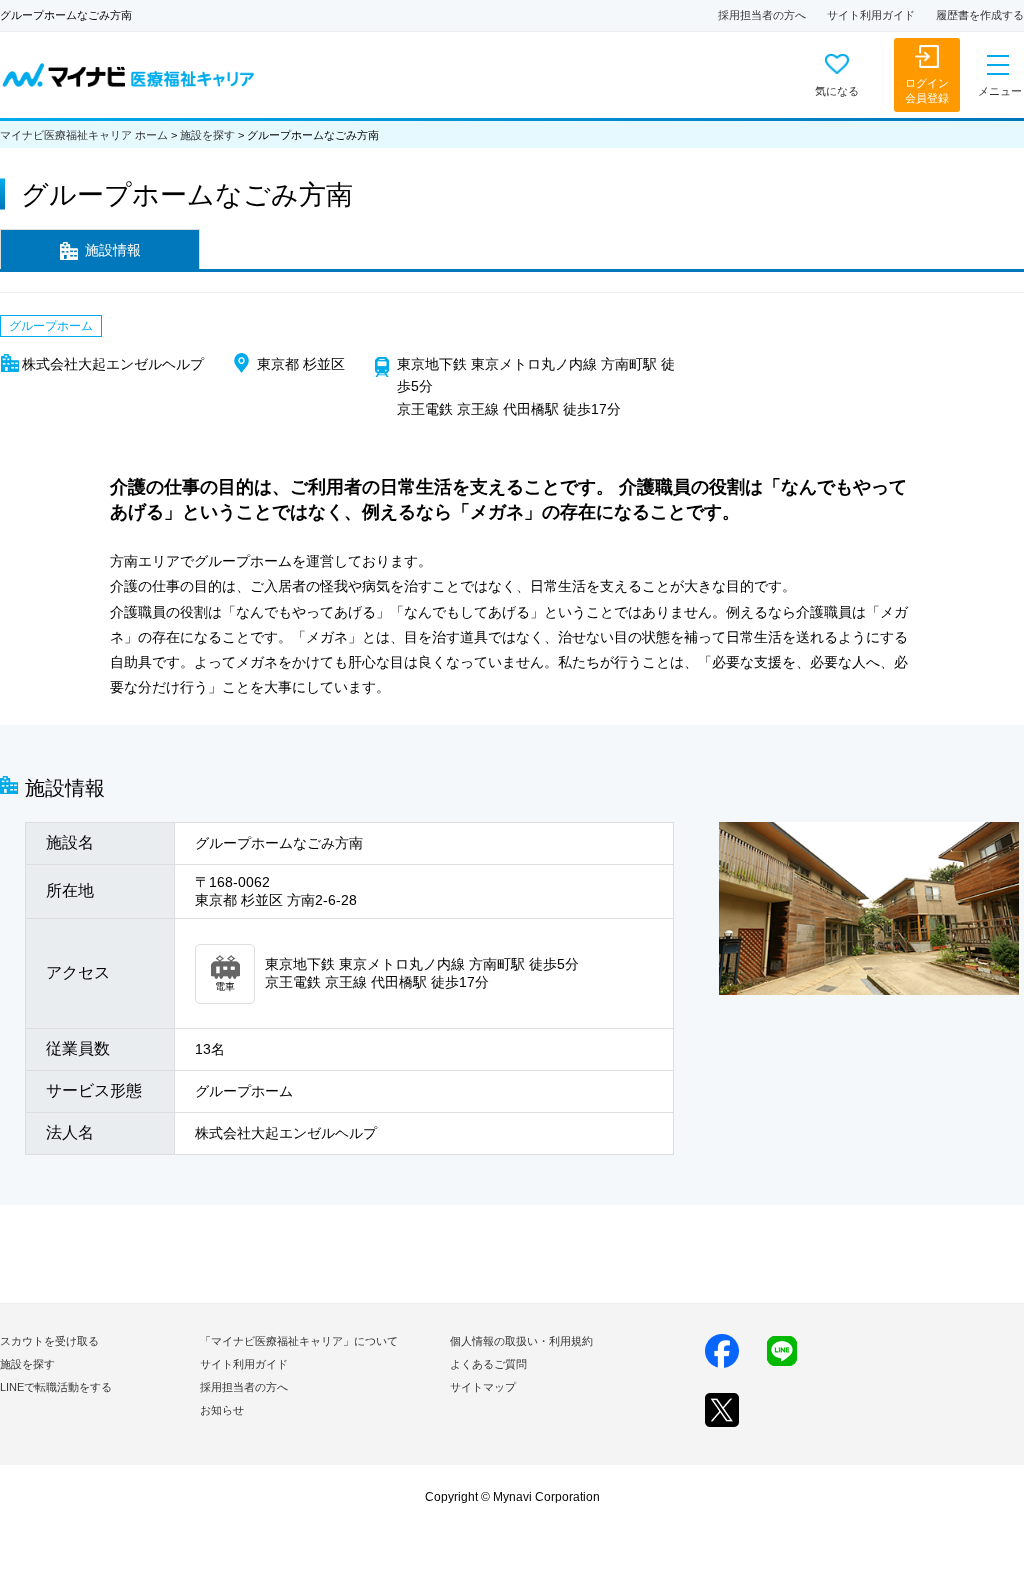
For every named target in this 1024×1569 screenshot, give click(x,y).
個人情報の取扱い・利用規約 (521, 1341)
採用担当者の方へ (762, 15)
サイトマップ (483, 1387)
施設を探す (207, 135)
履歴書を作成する (980, 15)
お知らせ (222, 1410)
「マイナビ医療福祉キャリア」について (299, 1341)
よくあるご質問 (488, 1364)
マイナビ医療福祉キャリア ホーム (84, 135)
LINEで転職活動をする (56, 1387)
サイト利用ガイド (871, 15)
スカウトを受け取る (49, 1341)
